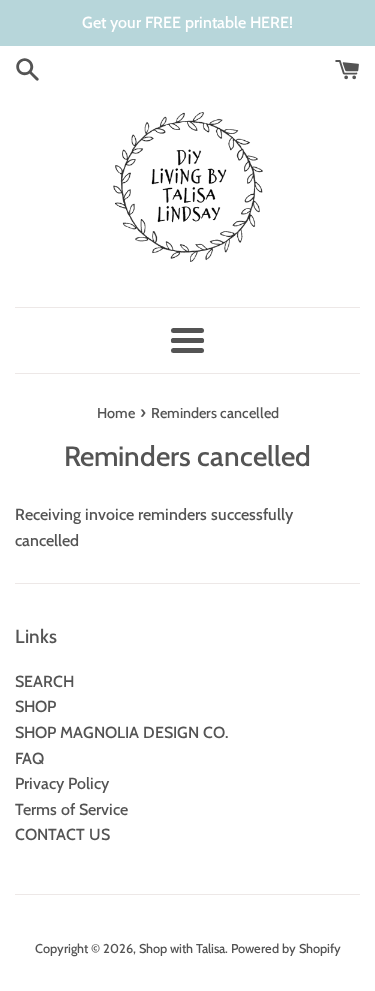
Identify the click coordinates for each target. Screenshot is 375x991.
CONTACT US (62, 834)
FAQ (29, 758)
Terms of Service (71, 809)
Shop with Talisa (182, 948)
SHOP (35, 706)
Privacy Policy (62, 783)
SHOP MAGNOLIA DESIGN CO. (121, 732)
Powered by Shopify (286, 948)
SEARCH (44, 681)
